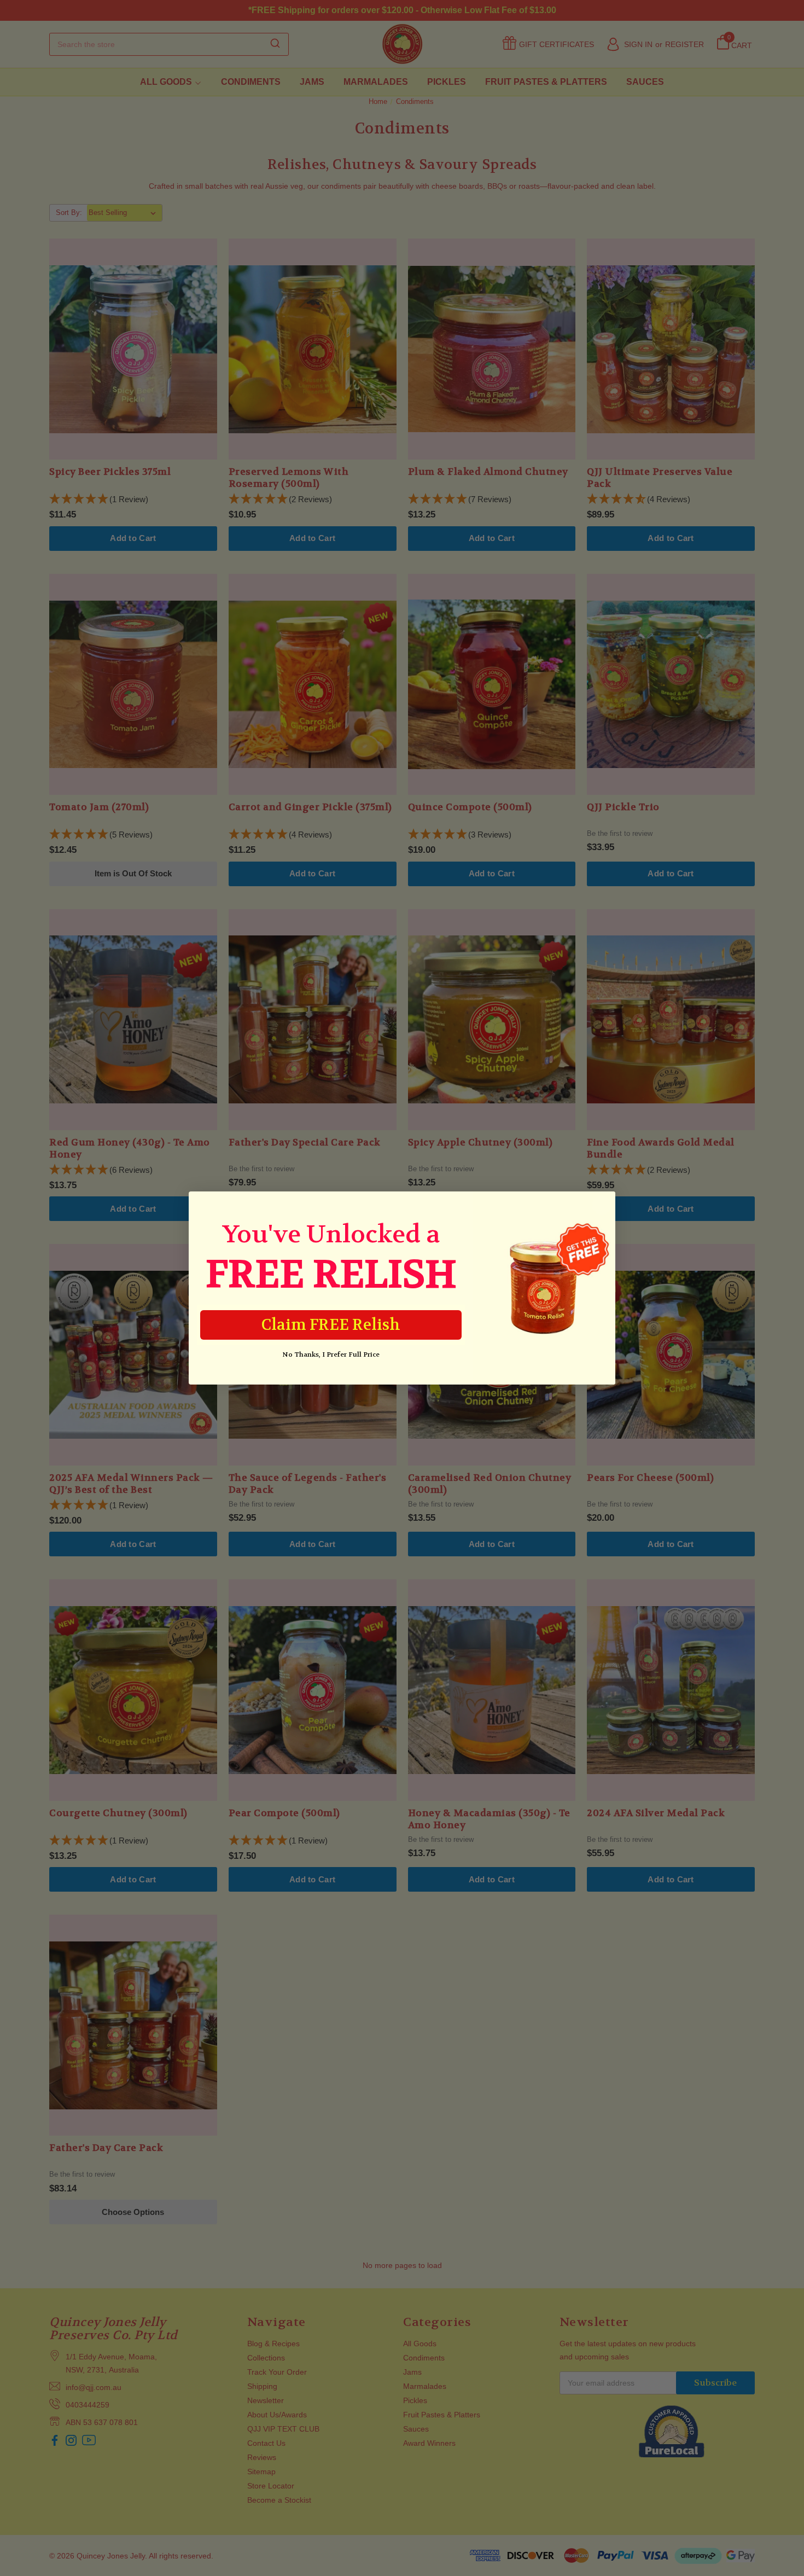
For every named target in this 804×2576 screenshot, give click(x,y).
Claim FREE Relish (331, 1325)
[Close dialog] (601, 1205)
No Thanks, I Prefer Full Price (331, 1354)
